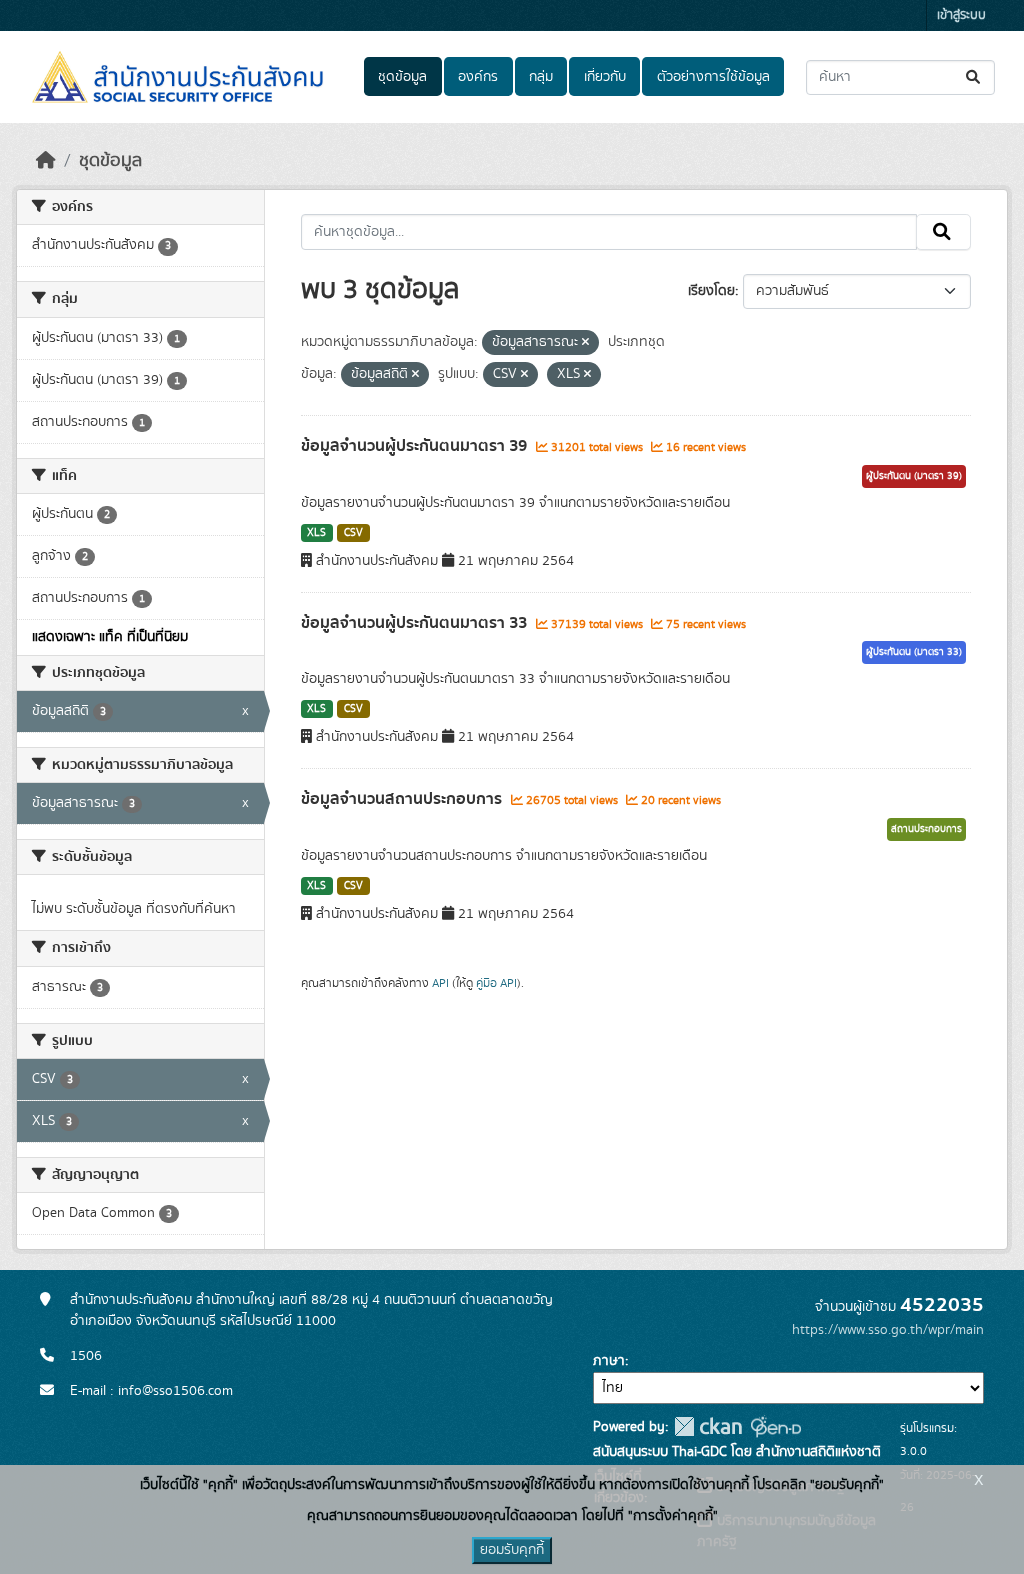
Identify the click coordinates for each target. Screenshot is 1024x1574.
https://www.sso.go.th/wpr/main (888, 1330)
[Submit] (974, 77)
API (440, 983)
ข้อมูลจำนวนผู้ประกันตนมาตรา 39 (416, 446)
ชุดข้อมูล (402, 77)
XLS (316, 533)
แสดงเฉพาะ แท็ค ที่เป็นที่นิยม (110, 637)
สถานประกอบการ (926, 829)
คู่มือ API (496, 983)
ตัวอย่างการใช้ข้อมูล (713, 77)
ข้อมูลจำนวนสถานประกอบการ (403, 799)
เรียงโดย (711, 291)
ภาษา (609, 1361)
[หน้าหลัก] (46, 161)
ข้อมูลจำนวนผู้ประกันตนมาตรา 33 (416, 623)
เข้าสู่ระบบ (961, 15)
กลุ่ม (541, 77)
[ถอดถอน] (585, 343)
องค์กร (478, 77)
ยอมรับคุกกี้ (512, 1550)
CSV (353, 533)
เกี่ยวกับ (605, 77)
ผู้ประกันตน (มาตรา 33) (914, 652)
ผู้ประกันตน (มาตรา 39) (914, 476)
